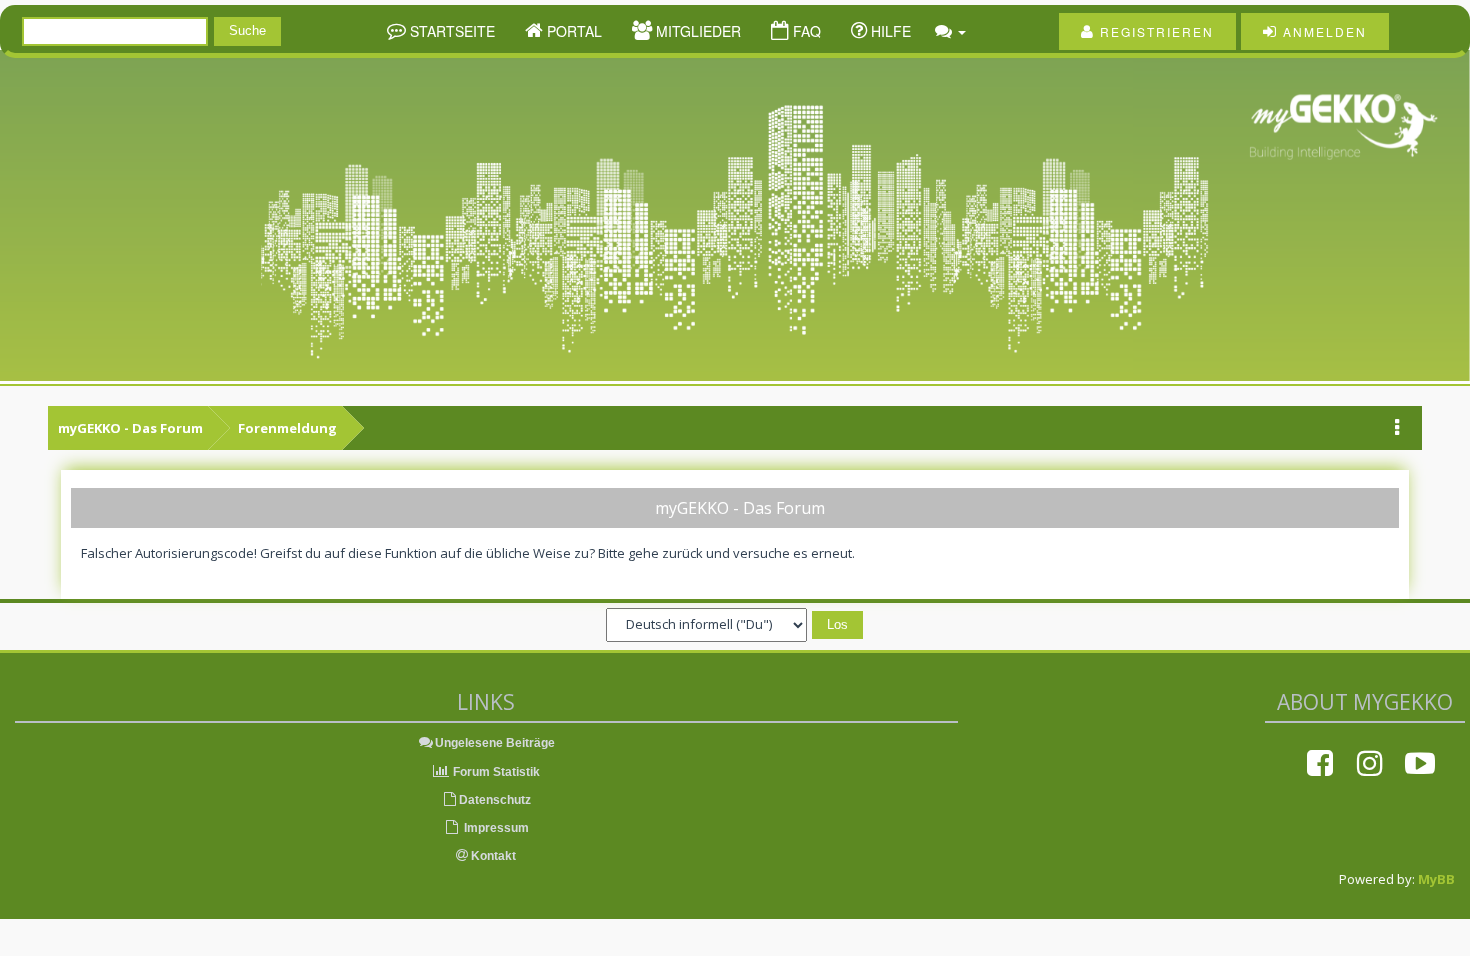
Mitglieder (696, 31)
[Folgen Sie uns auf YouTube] (1420, 763)
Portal (572, 31)
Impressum (495, 828)
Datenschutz (495, 800)
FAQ (805, 31)
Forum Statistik (495, 772)
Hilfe (889, 31)
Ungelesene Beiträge (495, 743)
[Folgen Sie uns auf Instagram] (1370, 763)
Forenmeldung (287, 428)
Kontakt (492, 856)
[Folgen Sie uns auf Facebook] (1320, 763)
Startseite (450, 31)
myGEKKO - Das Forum (130, 428)
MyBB (1436, 879)
